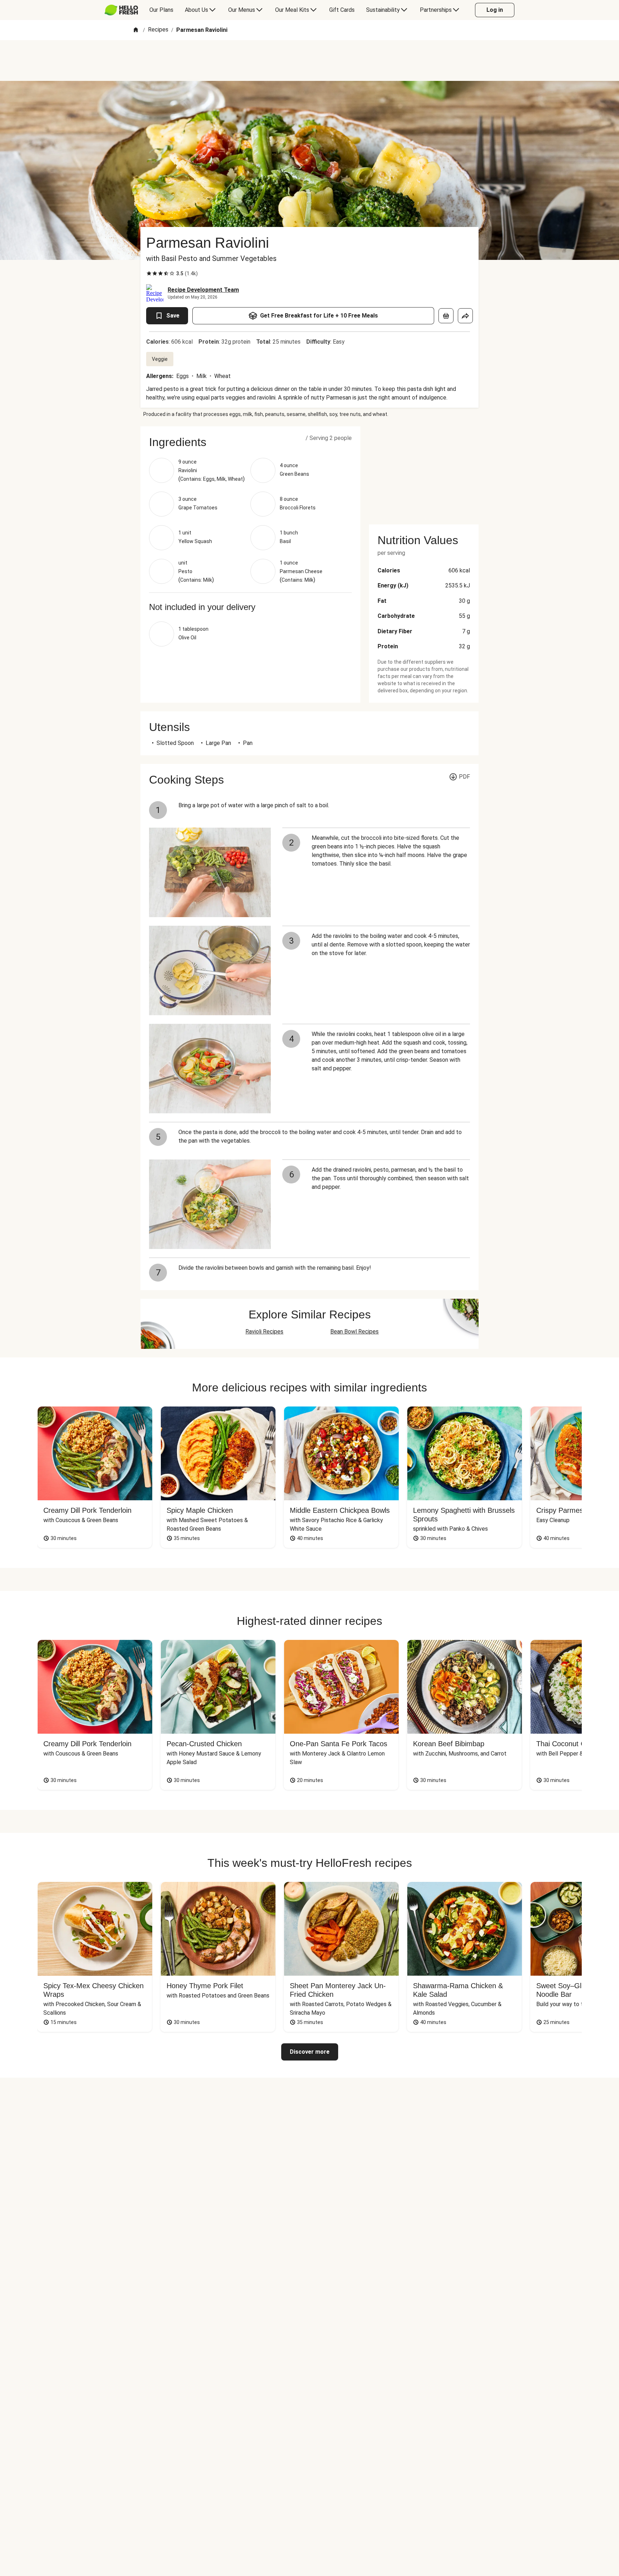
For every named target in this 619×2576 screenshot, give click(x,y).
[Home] (136, 30)
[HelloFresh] (121, 10)
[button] (250, 442)
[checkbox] (149, 273)
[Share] (465, 316)
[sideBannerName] (424, 471)
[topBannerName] (309, 60)
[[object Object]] (446, 316)
